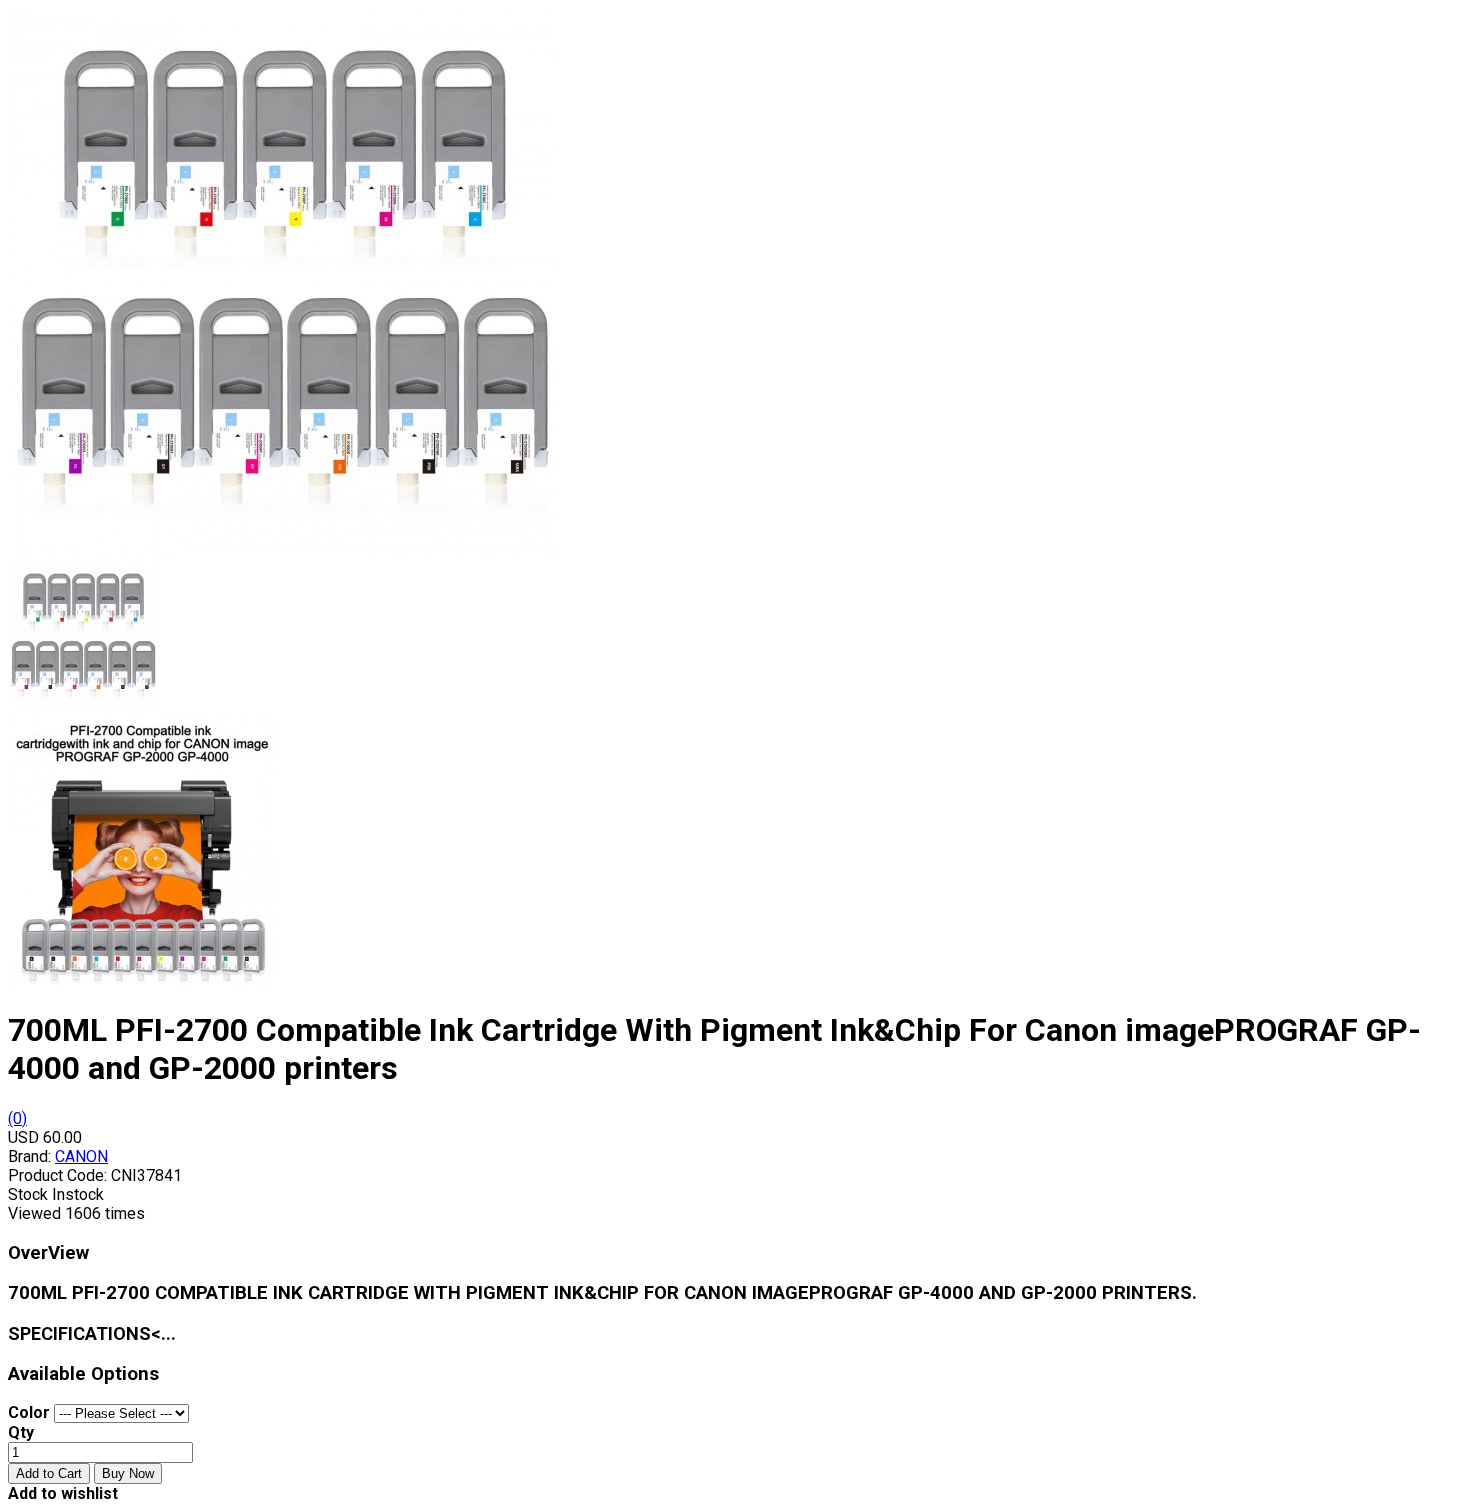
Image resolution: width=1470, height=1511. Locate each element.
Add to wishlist (63, 1493)
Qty (21, 1432)
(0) (17, 1118)
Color (29, 1412)
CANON (81, 1156)
